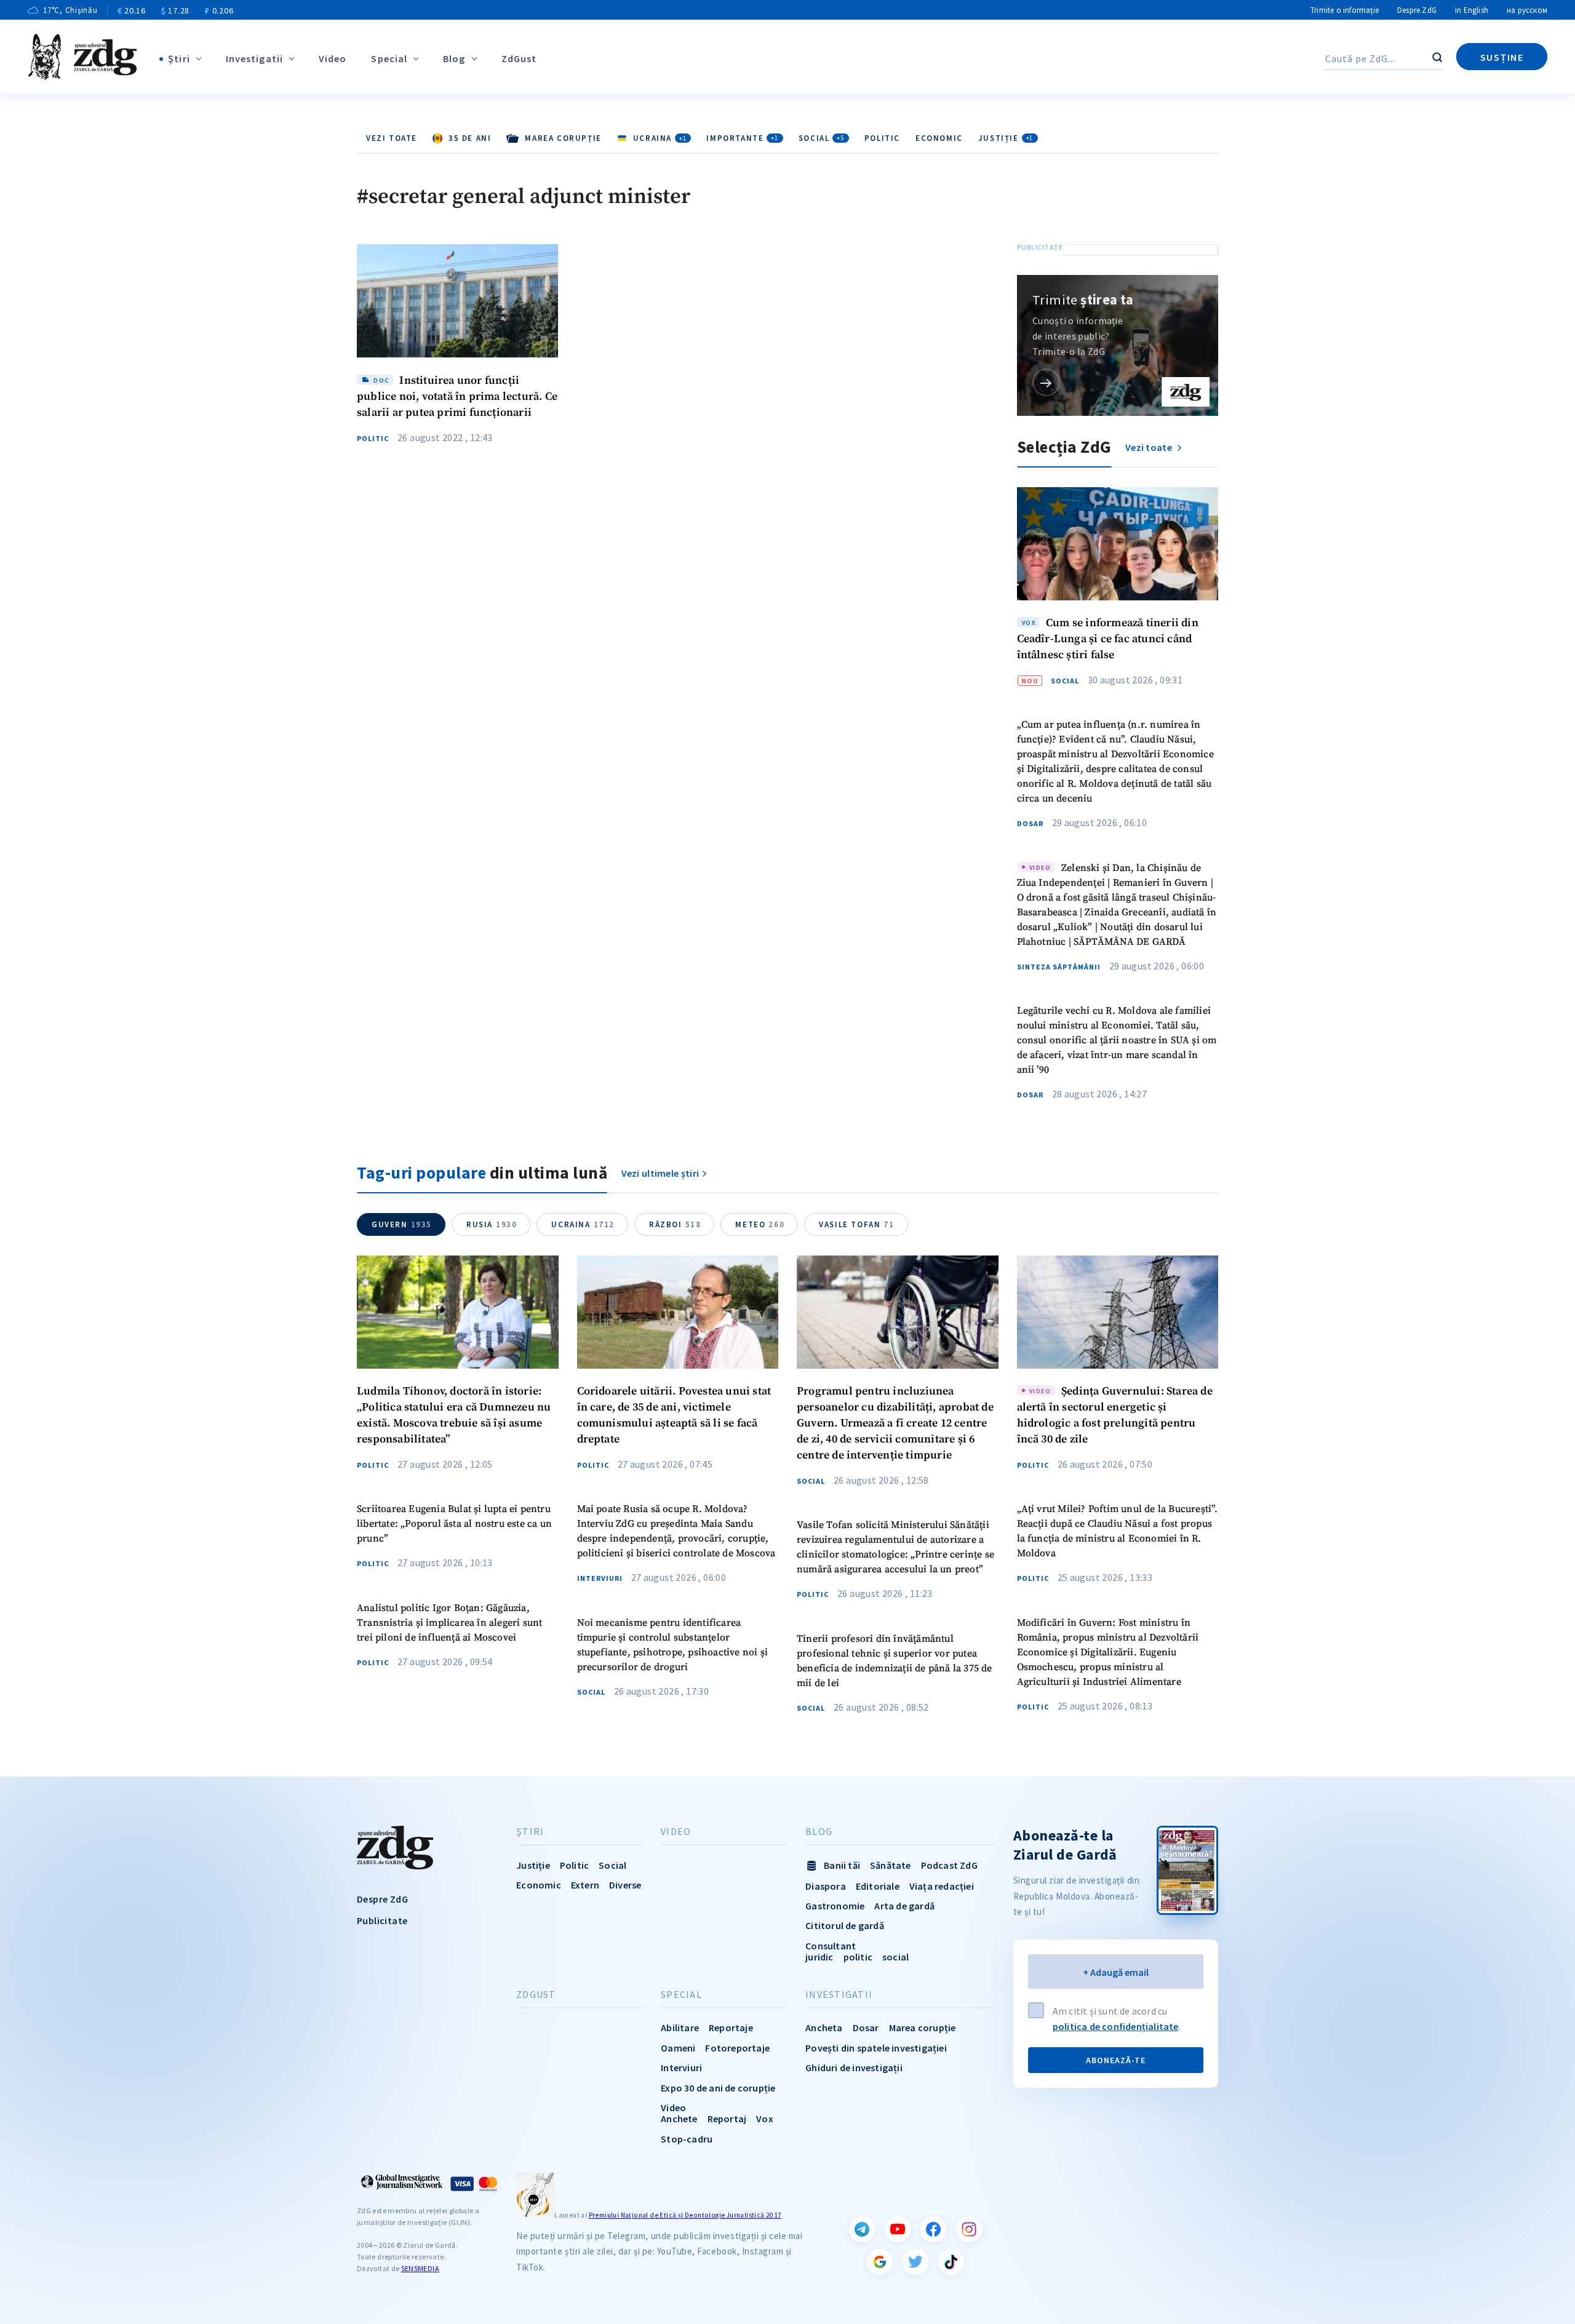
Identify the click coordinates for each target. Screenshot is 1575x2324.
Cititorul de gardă (845, 1925)
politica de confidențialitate (1116, 2026)
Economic (939, 138)
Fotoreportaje (737, 2048)
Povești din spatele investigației (876, 2048)
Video (333, 58)
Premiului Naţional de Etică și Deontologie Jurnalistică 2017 (685, 2215)
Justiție (1006, 138)
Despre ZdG (1417, 10)
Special (389, 58)
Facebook (933, 2229)
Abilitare (680, 2028)
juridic (819, 1957)
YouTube (898, 2229)
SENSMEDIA (420, 2268)
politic (858, 1957)
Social (822, 138)
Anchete (679, 2119)
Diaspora (826, 1886)
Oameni (678, 2048)
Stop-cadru (687, 2139)
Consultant (831, 1946)
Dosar (1030, 824)
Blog (454, 58)
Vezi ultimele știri (660, 1173)
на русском (1527, 10)
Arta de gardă (904, 1906)
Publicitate (382, 1920)
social (895, 1957)
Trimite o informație (1345, 10)
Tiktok (951, 2262)
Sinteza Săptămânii (1059, 967)
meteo (760, 1224)
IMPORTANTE (742, 138)
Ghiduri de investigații (854, 2067)
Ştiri (179, 58)
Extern (585, 1885)
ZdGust (519, 58)
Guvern (402, 1224)
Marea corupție (923, 2028)
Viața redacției (942, 1886)
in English (1472, 10)
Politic (882, 138)
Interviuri (600, 1578)
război (675, 1224)
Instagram (969, 2229)
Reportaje (731, 2028)
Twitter (915, 2262)
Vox (765, 2119)
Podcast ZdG (949, 1865)
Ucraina (583, 1224)
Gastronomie (835, 1906)
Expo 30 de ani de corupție (718, 2088)
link (1046, 382)
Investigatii (254, 58)
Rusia (492, 1224)
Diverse (625, 1885)
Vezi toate (392, 138)
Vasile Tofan (856, 1224)
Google (880, 2262)
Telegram (862, 2229)
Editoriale (878, 1886)
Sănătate (891, 1865)
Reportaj (727, 2119)
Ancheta (824, 2028)
